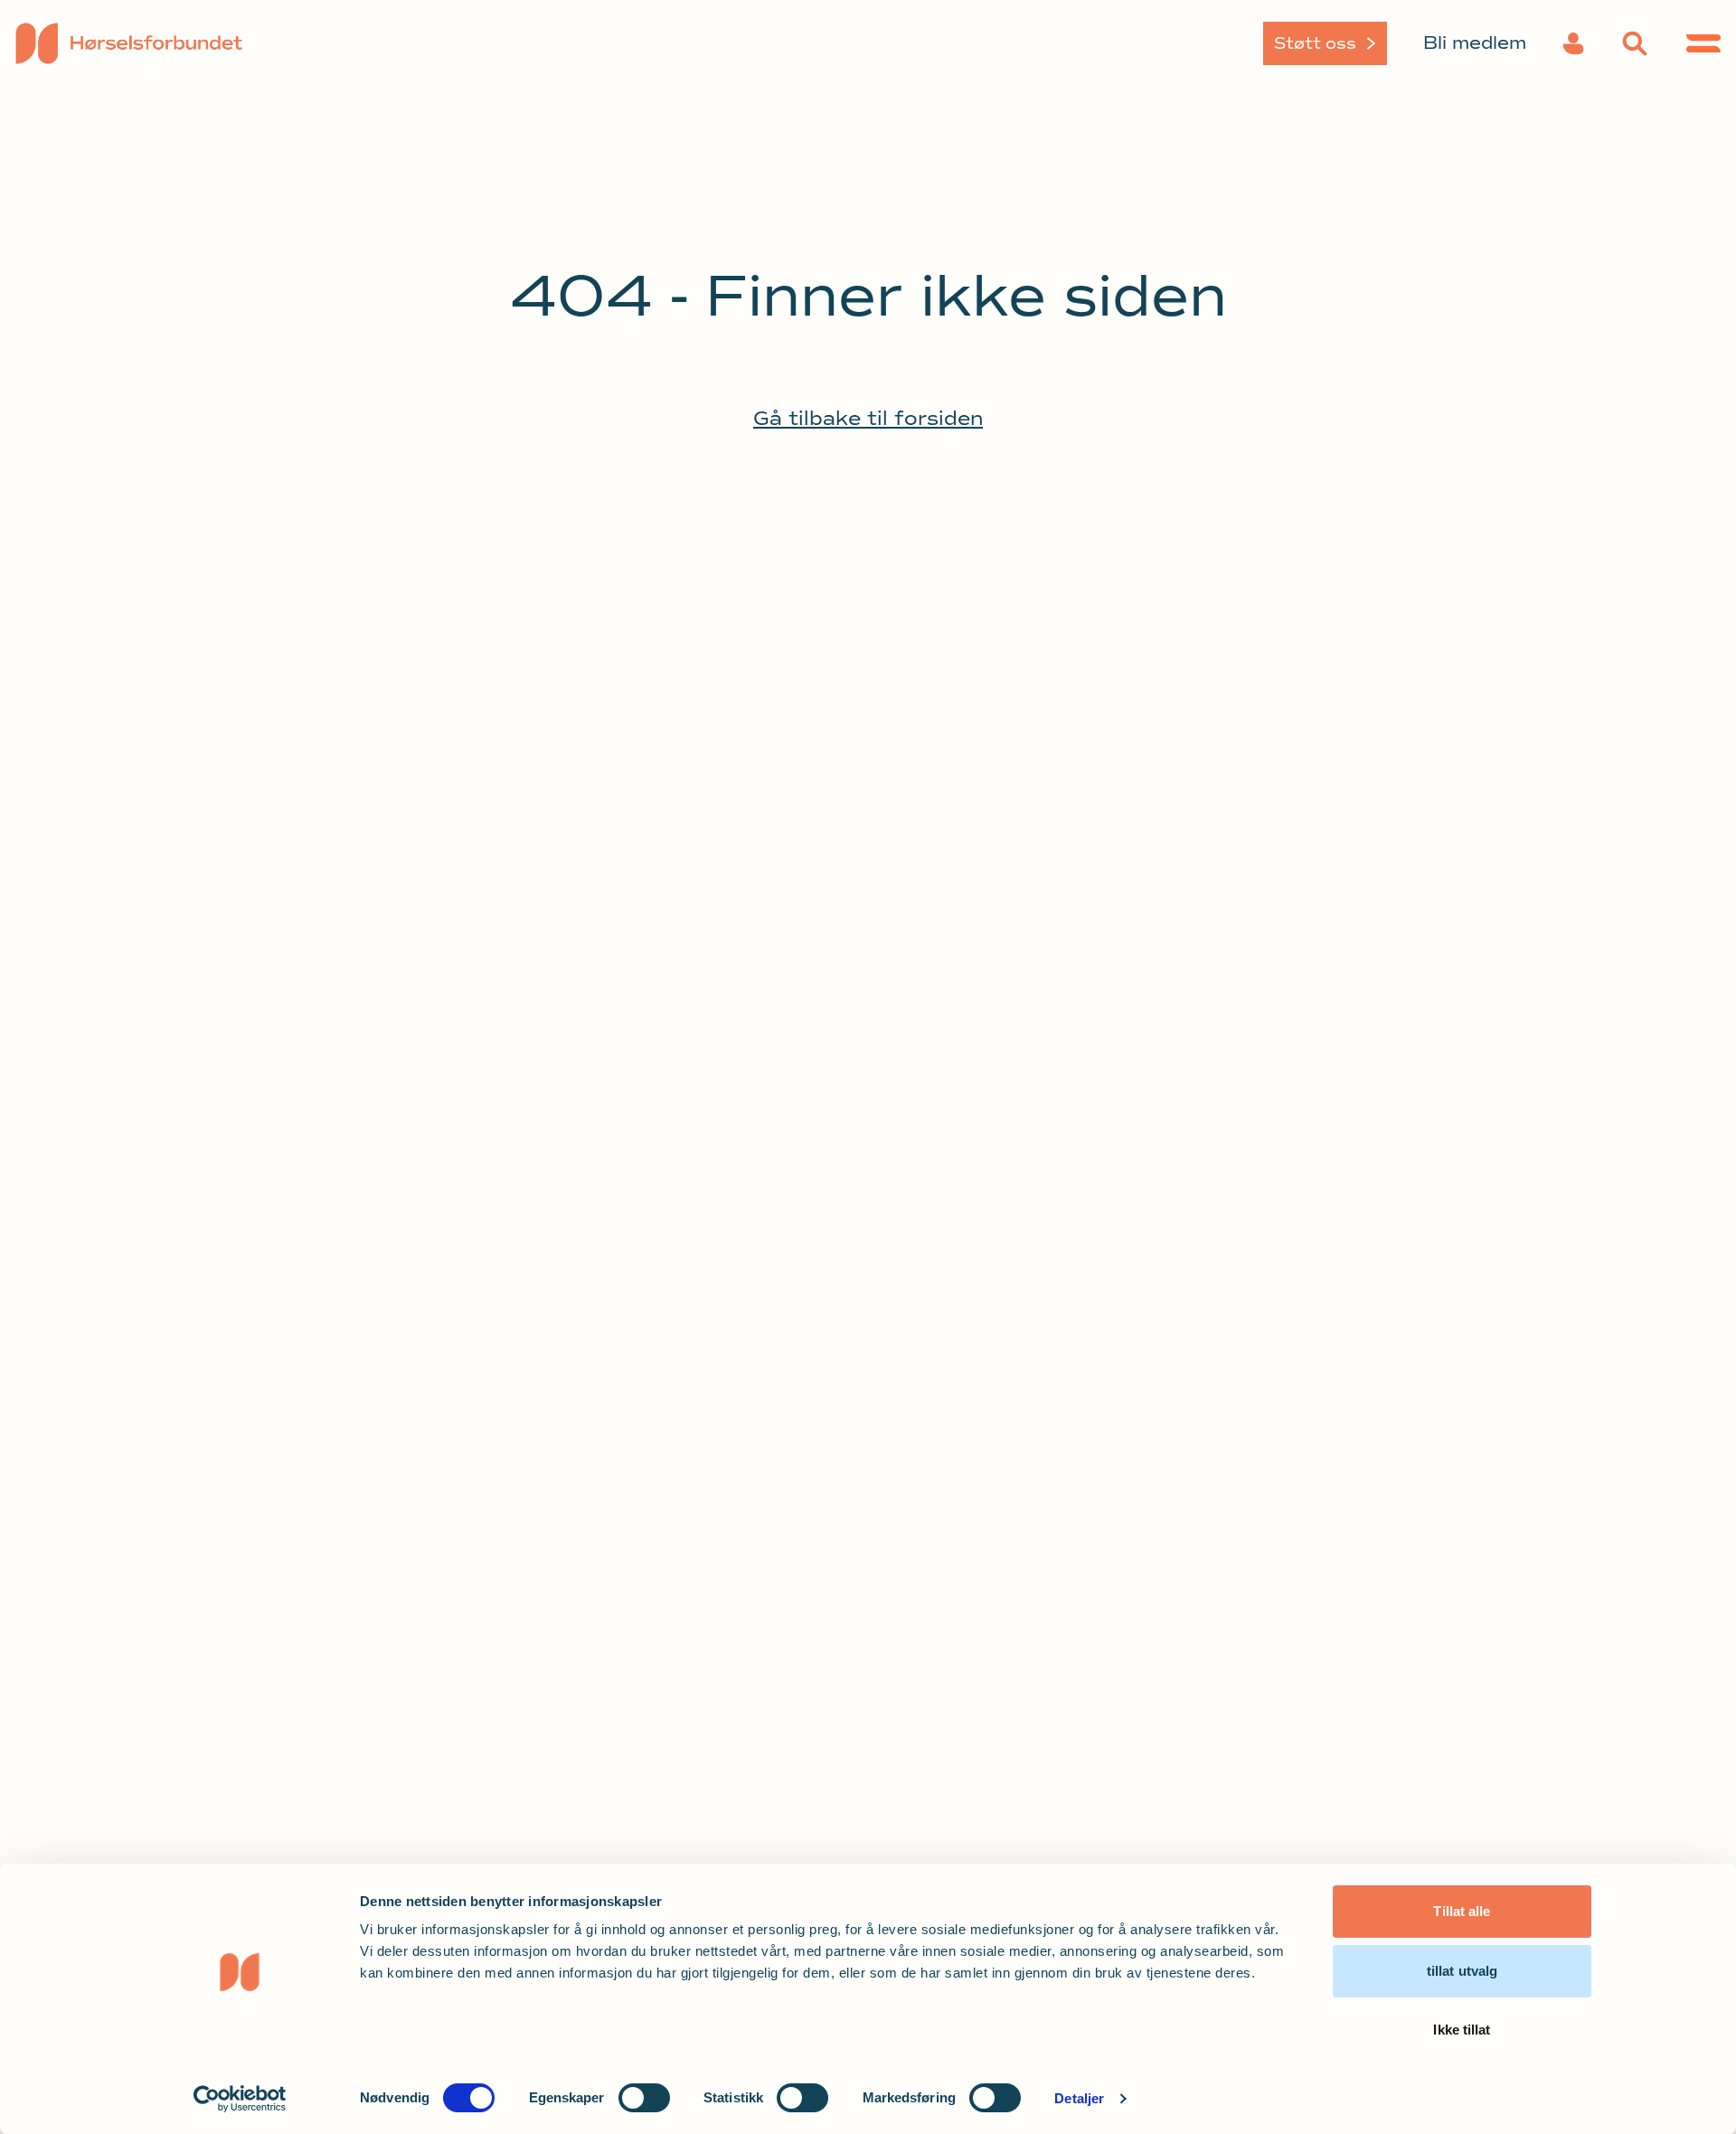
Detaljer (1079, 2098)
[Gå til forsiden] (215, 43)
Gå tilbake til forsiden (868, 419)
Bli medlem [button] (1475, 43)
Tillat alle (1462, 1911)
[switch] (644, 2098)
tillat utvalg (1462, 1971)
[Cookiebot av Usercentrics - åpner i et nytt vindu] (240, 2099)
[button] (1573, 43)
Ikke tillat (1462, 2030)
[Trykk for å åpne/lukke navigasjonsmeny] (1703, 43)
